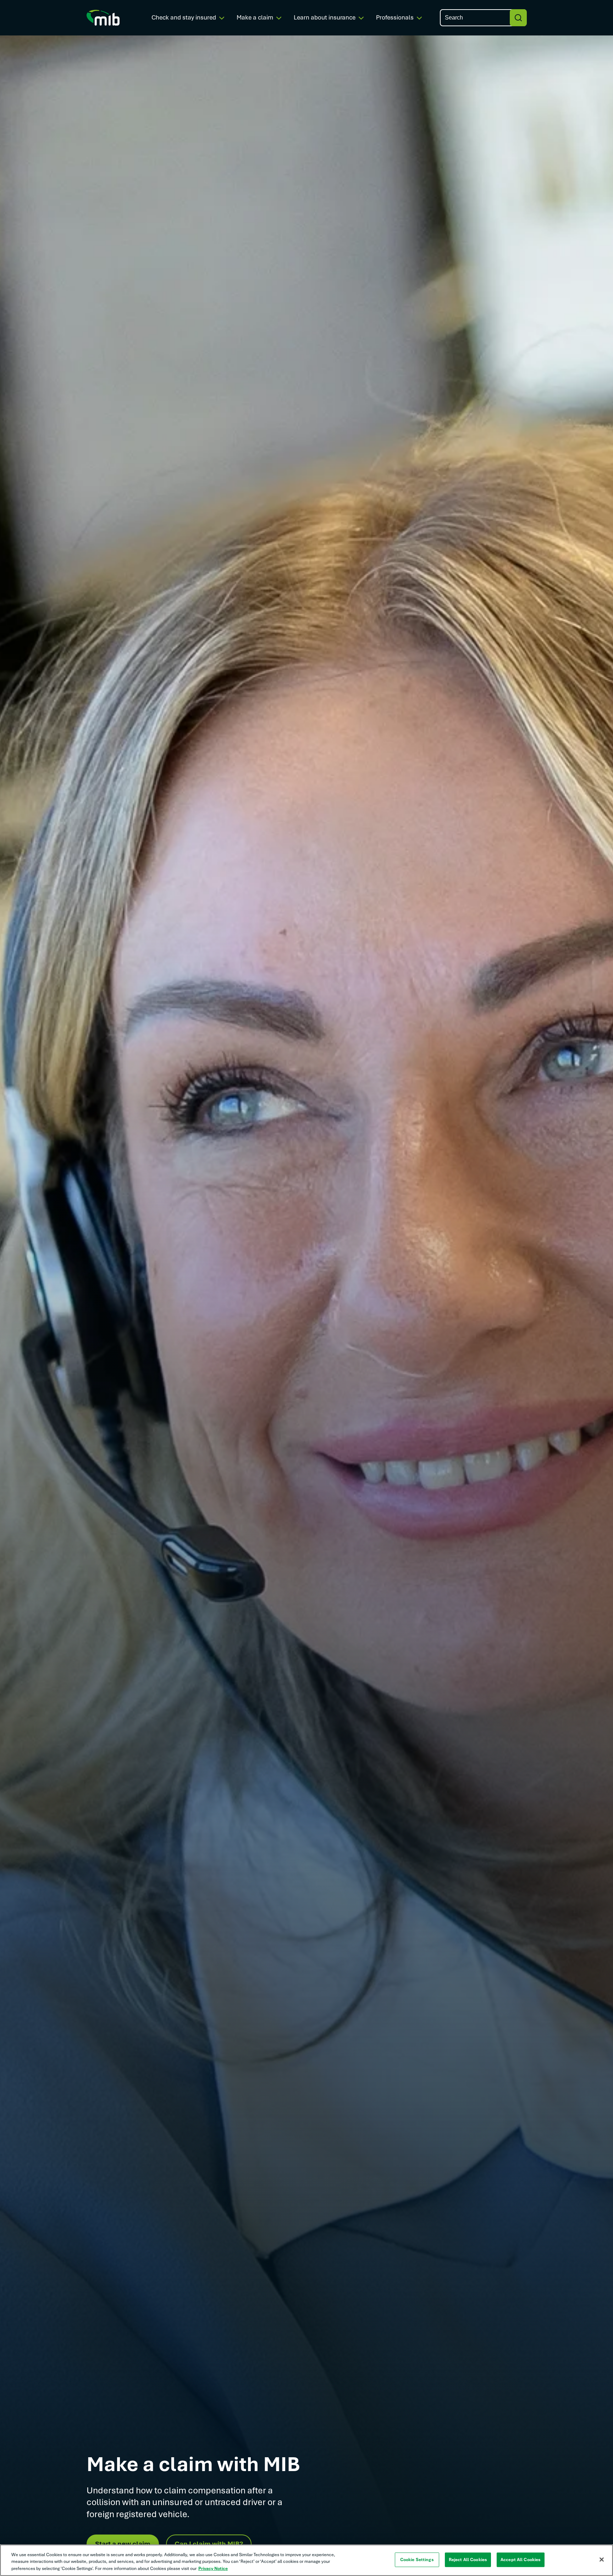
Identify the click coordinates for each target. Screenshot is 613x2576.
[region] (306, 2560)
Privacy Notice (213, 2569)
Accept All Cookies (521, 2559)
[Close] (602, 2559)
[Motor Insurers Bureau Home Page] (103, 17)
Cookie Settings (417, 2559)
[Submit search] (518, 18)
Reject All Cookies (468, 2559)
